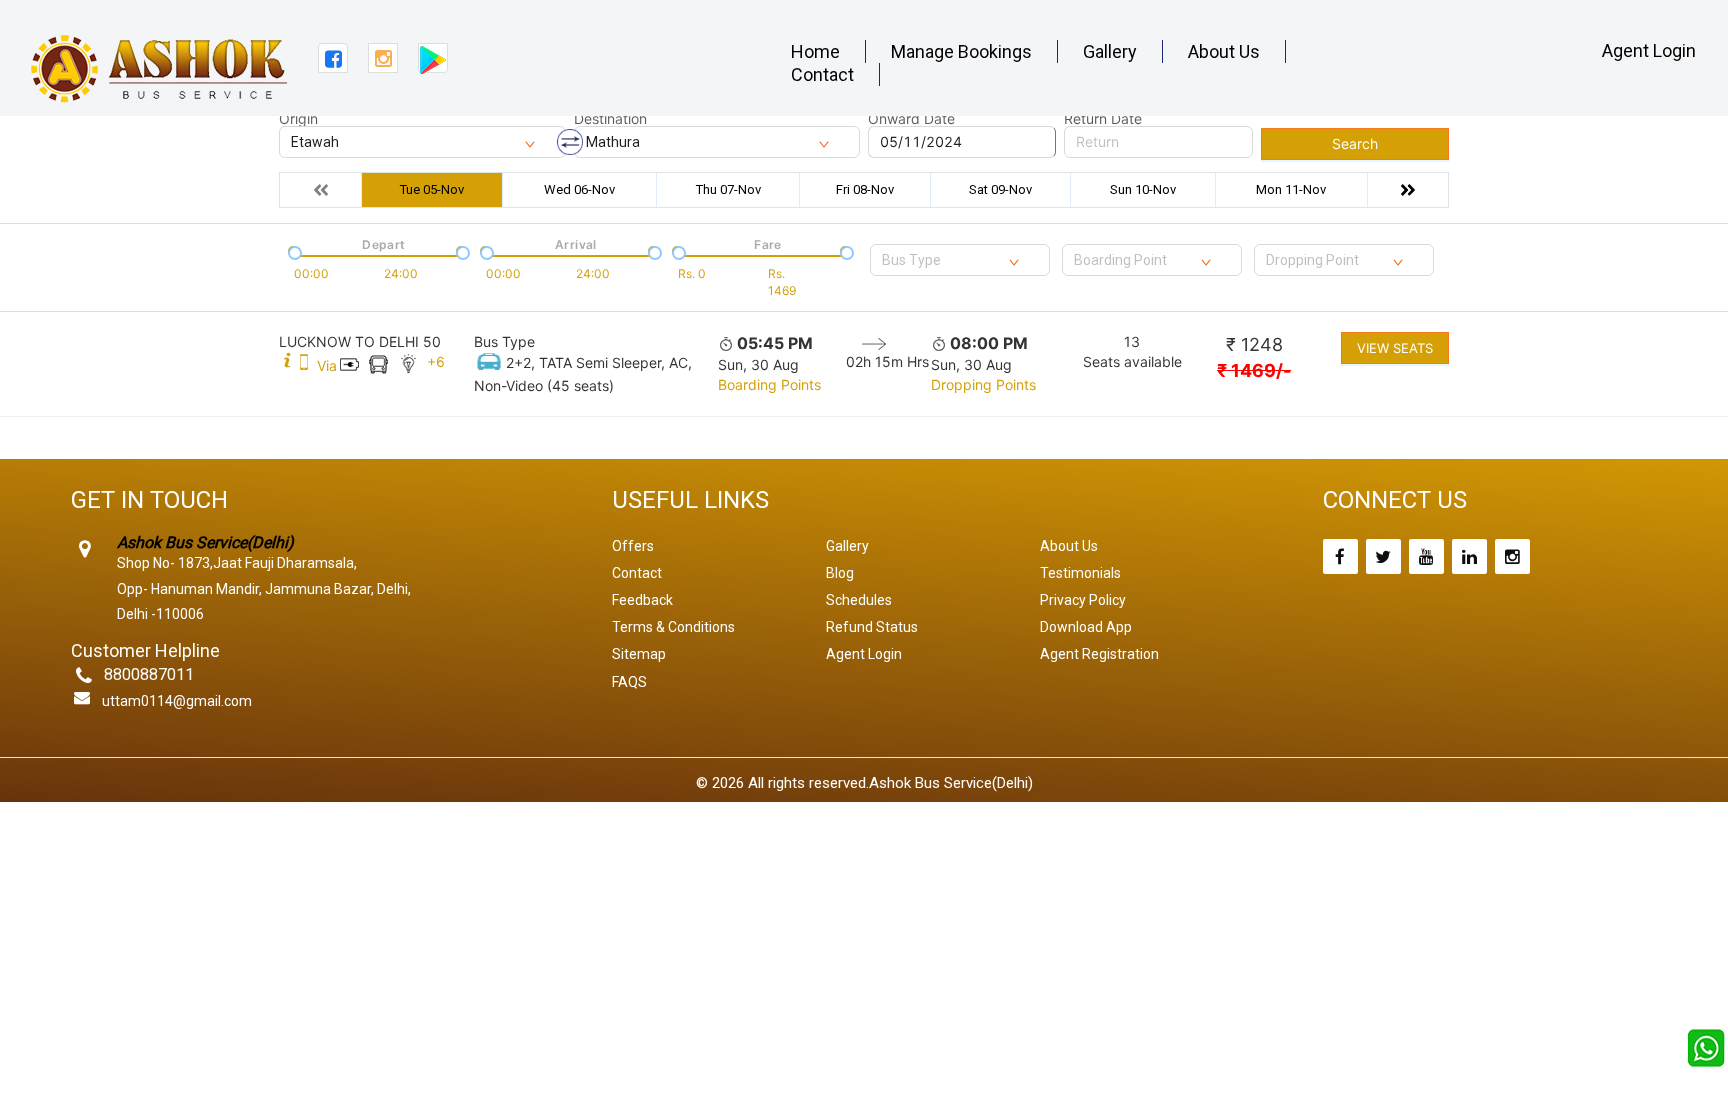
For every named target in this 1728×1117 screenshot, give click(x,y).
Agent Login (1649, 50)
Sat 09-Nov (1000, 189)
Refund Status (872, 627)
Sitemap (639, 654)
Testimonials (1080, 573)
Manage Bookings (961, 51)
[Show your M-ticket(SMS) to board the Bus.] (304, 365)
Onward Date (911, 119)
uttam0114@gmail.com (177, 701)
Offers (633, 546)
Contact (822, 74)
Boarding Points (769, 384)
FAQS (629, 682)
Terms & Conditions (673, 627)
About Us (1224, 51)
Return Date (1103, 119)
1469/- (1254, 370)
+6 (436, 361)
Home (815, 51)
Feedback (642, 600)
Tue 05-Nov (432, 189)
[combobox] (960, 260)
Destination (610, 119)
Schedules (859, 600)
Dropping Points (983, 384)
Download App (1086, 627)
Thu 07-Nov (728, 189)
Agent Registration (1099, 654)
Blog (840, 573)
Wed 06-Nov (579, 189)
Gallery (1110, 51)
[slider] (293, 251)
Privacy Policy (1083, 600)
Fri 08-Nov (865, 189)
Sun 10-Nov (1143, 189)
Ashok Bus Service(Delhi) (951, 783)
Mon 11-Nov (1291, 189)
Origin (298, 119)
